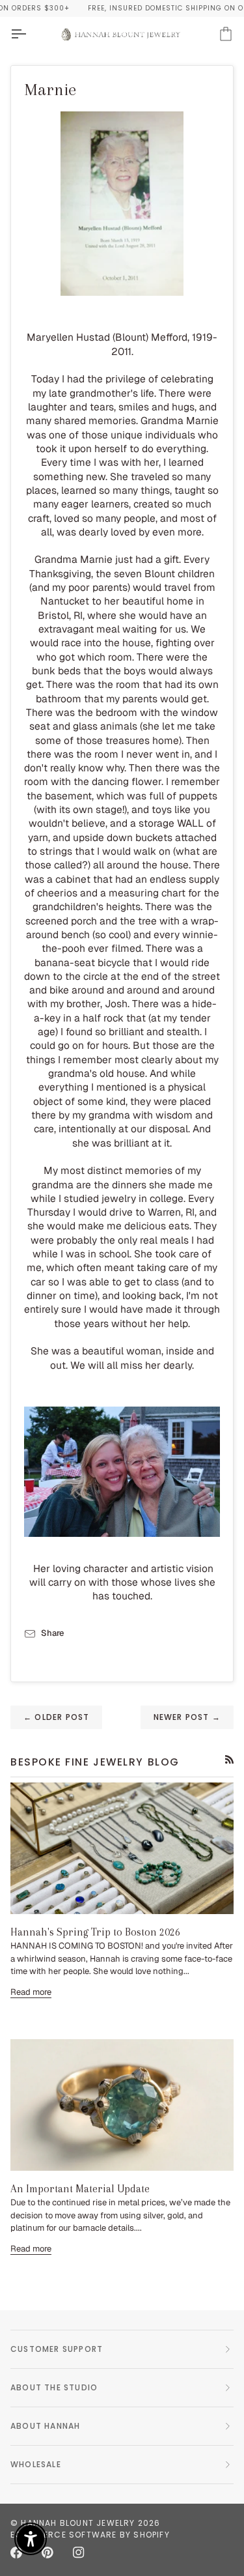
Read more (31, 1992)
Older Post (56, 1717)
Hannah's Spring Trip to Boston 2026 (95, 1932)
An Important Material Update (80, 2189)
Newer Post (187, 1717)
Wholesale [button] (36, 2464)
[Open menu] (30, 34)
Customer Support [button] (57, 2349)
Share (52, 1633)
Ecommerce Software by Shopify (90, 2535)
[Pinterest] (47, 2553)
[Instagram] (79, 2553)
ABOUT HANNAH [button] (45, 2426)
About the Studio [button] (54, 2387)
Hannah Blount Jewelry (78, 2523)
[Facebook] (16, 2553)
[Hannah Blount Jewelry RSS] (229, 1759)
